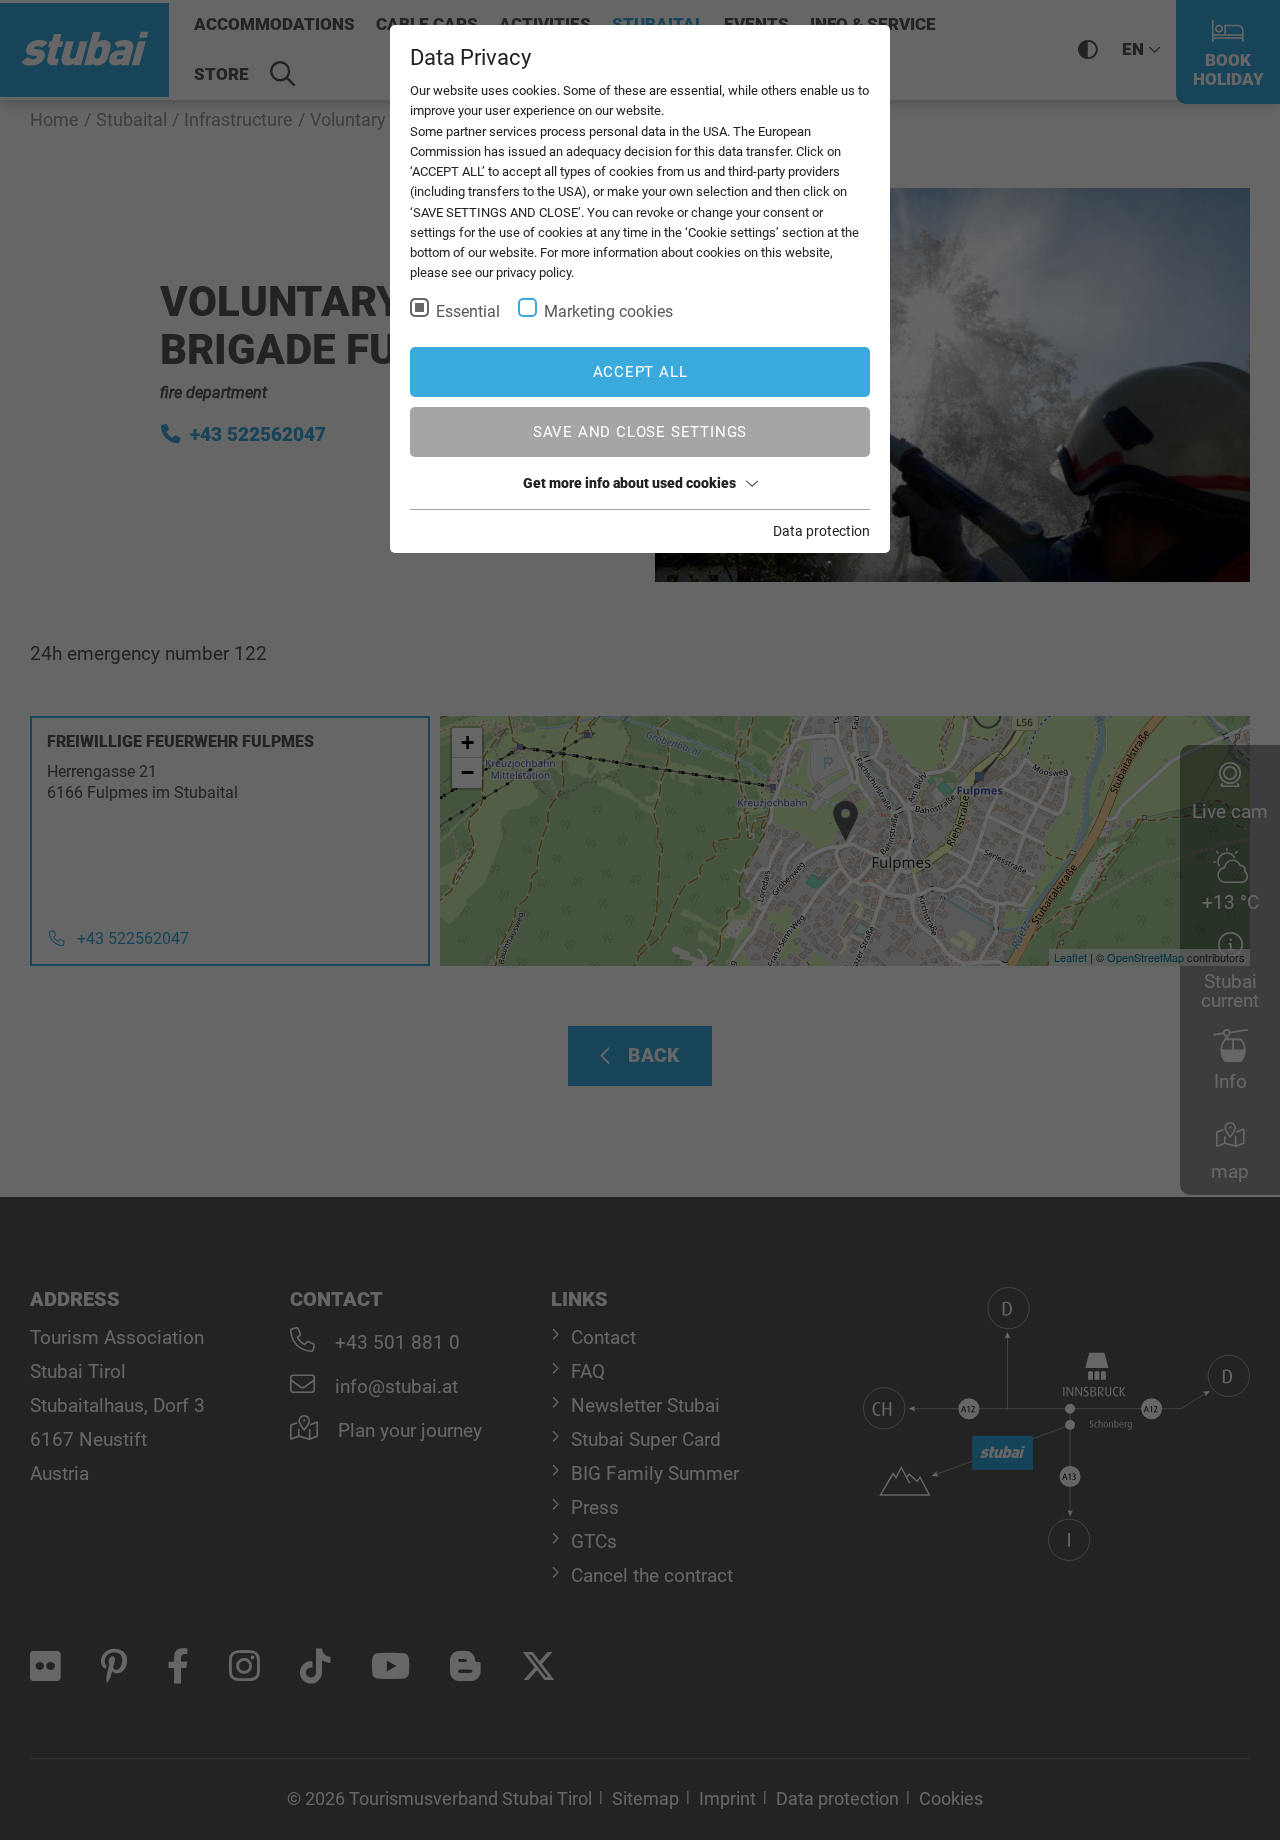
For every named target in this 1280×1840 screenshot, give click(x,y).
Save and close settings (640, 432)
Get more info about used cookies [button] (629, 483)
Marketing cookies (608, 311)
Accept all (640, 372)
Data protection (821, 531)
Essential (468, 311)
